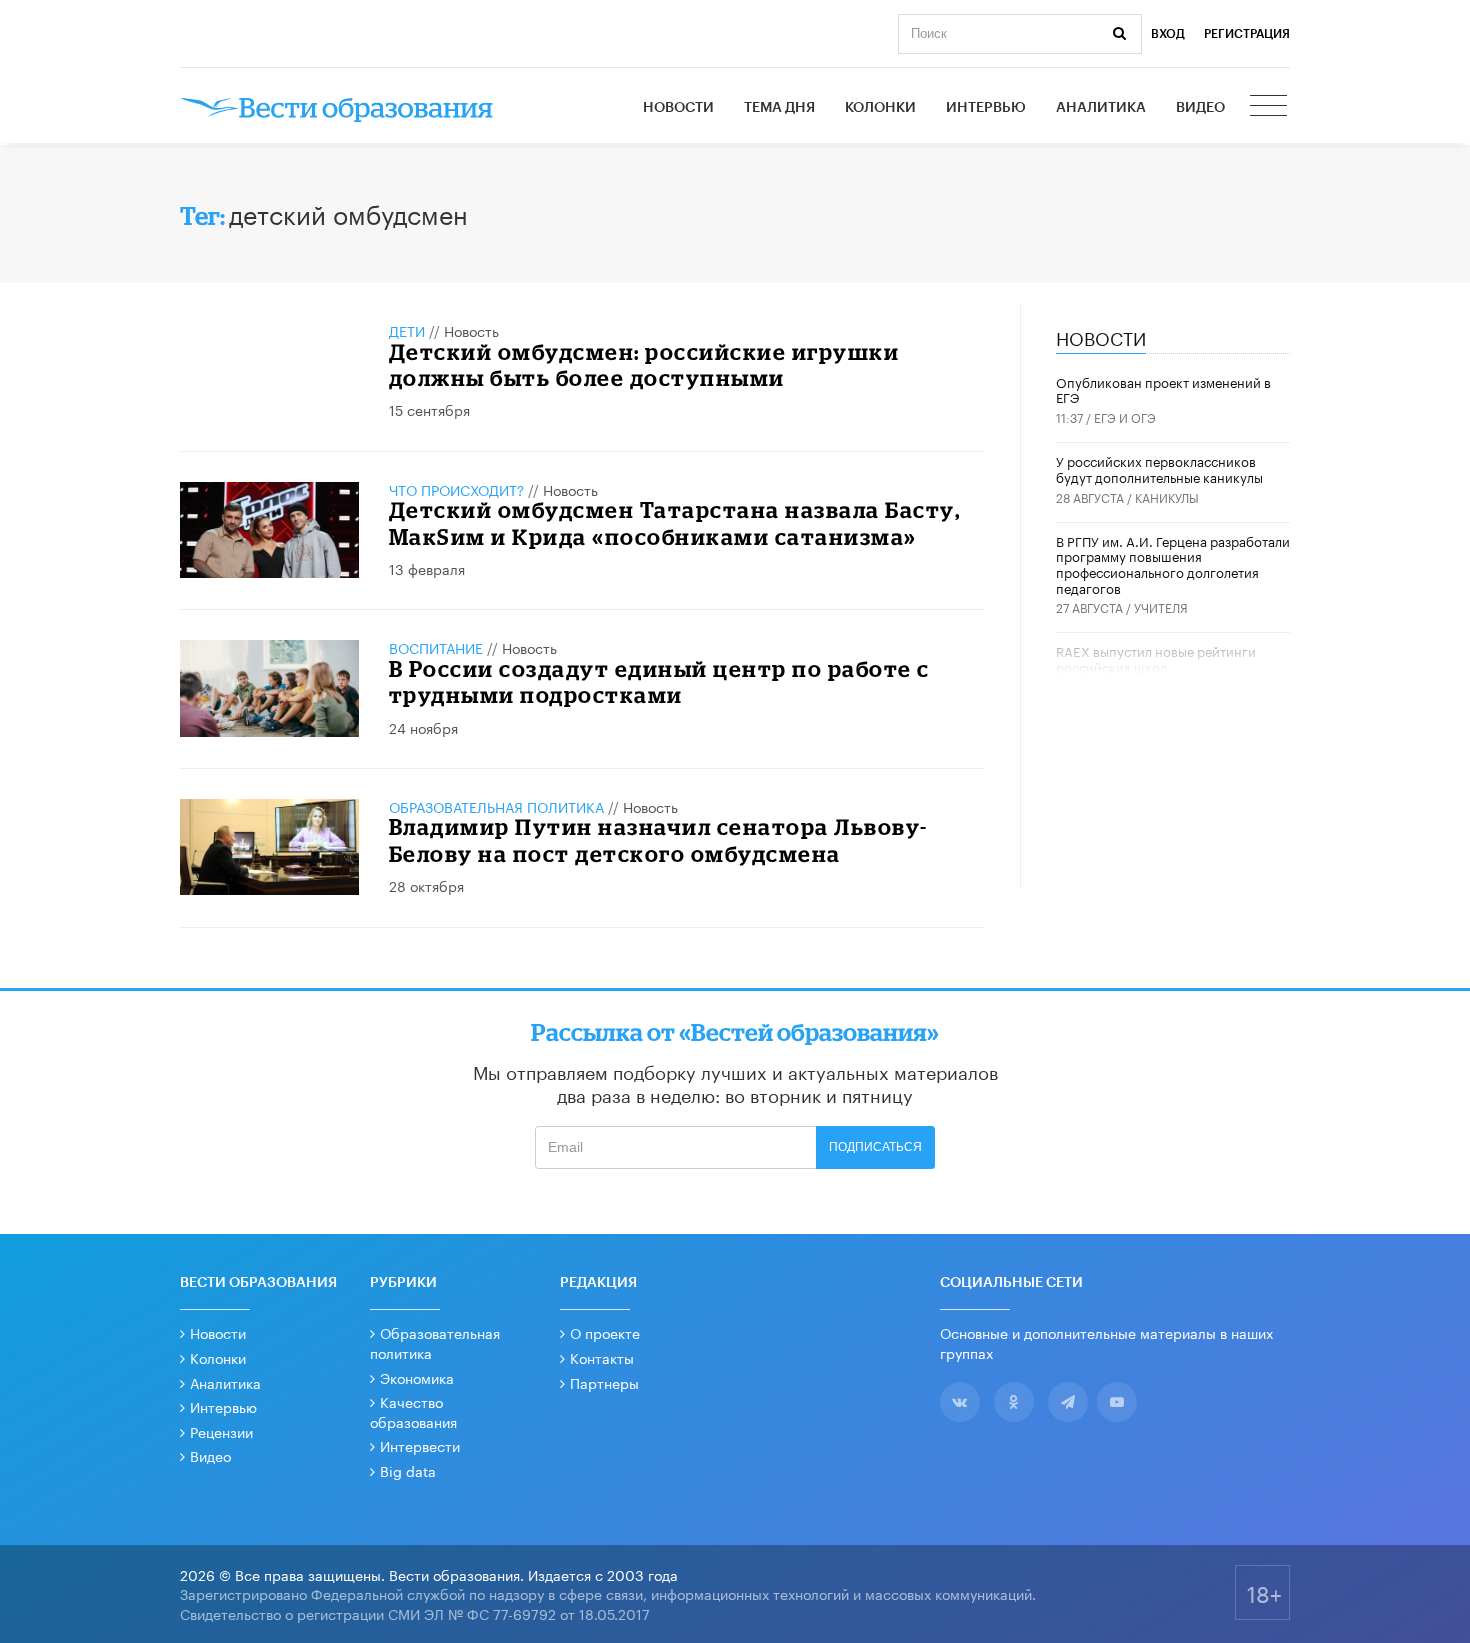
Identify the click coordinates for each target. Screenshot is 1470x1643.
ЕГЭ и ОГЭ (1125, 416)
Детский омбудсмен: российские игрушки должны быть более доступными (644, 364)
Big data (408, 1470)
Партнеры (604, 1382)
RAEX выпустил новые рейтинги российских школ (1156, 658)
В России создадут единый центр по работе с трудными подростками (659, 681)
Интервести (420, 1445)
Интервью (986, 108)
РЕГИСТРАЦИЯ (1247, 34)
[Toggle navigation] (1270, 108)
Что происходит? (456, 489)
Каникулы (1167, 496)
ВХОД (1168, 34)
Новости (678, 108)
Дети (407, 330)
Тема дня (779, 108)
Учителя (1161, 606)
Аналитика (1101, 108)
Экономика (417, 1377)
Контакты (602, 1357)
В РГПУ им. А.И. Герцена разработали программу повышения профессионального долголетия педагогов (1173, 563)
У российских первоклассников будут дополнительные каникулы (1159, 468)
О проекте (605, 1332)
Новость (471, 330)
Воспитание (436, 647)
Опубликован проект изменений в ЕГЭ (1163, 389)
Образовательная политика (496, 806)
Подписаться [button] (875, 1147)
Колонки (880, 108)
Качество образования (413, 1411)
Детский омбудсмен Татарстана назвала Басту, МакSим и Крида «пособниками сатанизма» (675, 522)
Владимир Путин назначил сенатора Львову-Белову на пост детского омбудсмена (658, 839)
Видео (1200, 108)
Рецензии (221, 1431)
